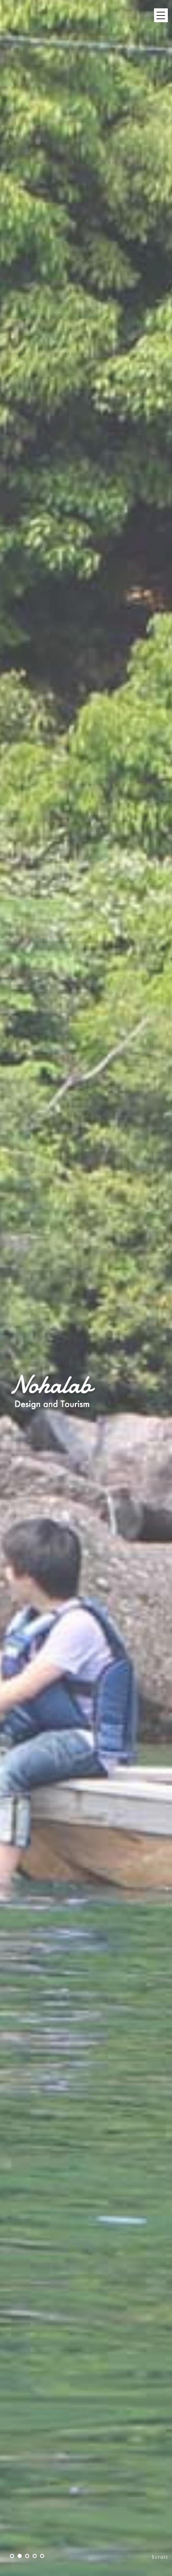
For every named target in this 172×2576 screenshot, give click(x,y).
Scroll (160, 2557)
